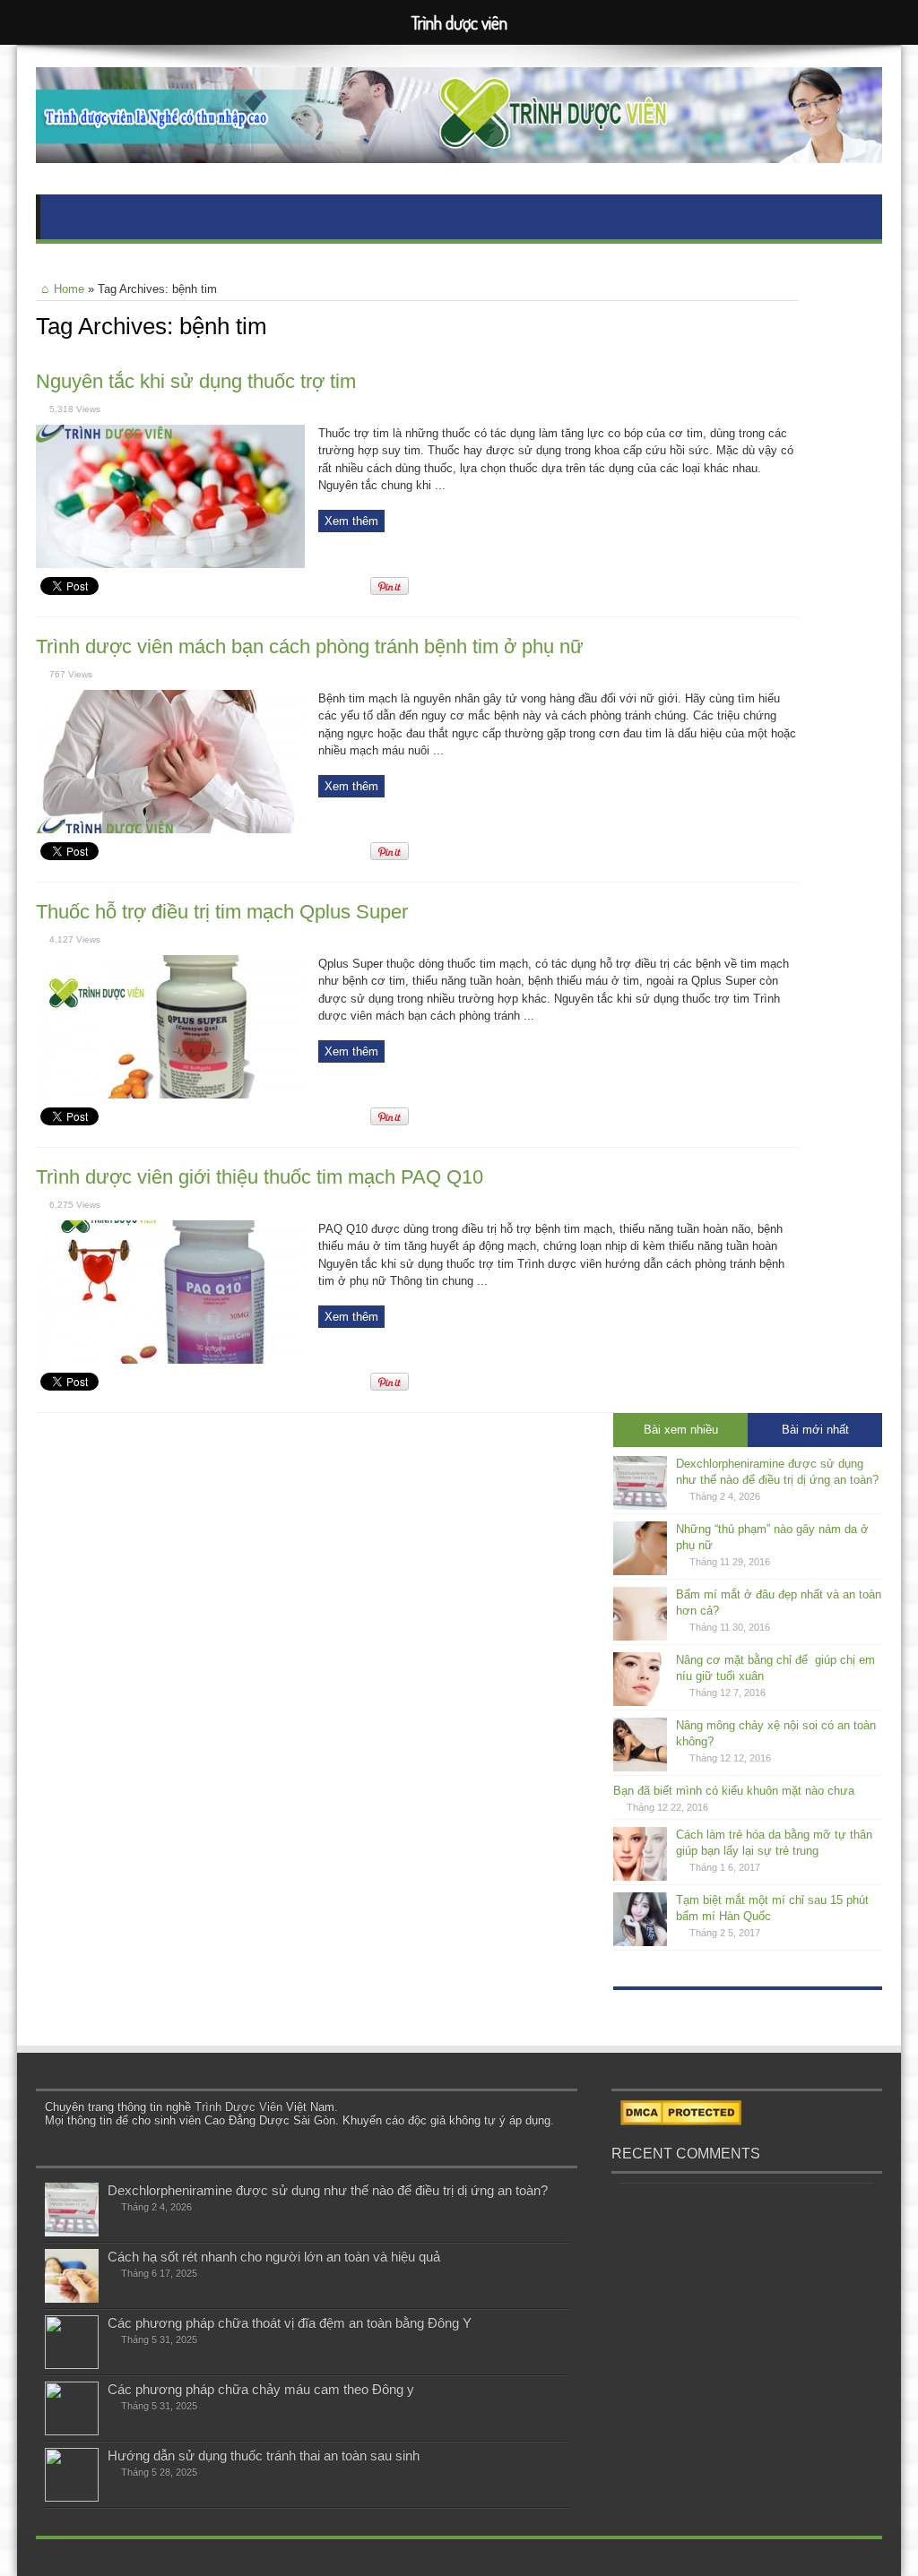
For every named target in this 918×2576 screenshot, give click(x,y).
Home (69, 289)
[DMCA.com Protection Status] (681, 2121)
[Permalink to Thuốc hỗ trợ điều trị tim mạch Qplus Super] (170, 1094)
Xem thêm (351, 521)
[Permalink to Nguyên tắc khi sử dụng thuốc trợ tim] (170, 564)
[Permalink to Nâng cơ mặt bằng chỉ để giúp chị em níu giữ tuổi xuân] (640, 1702)
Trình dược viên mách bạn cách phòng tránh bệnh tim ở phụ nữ (310, 646)
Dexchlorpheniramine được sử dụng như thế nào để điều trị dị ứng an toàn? (328, 2190)
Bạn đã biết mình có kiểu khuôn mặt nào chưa (734, 1791)
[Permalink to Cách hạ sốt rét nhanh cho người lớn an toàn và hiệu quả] (72, 2299)
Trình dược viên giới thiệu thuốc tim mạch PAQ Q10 (260, 1177)
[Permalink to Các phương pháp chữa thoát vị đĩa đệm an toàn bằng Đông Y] (72, 2365)
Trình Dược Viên (238, 2107)
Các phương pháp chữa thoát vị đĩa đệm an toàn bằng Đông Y (290, 2323)
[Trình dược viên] (459, 150)
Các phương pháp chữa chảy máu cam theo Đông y (261, 2389)
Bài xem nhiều (681, 1430)
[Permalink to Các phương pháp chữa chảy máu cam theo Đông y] (72, 2431)
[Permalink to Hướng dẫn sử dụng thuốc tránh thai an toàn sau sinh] (72, 2498)
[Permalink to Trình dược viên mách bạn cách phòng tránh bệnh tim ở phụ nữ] (170, 829)
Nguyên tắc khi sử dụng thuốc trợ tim (196, 381)
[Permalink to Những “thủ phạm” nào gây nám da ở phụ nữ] (640, 1571)
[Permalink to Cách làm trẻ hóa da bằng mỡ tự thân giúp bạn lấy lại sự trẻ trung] (640, 1877)
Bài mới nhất (815, 1430)
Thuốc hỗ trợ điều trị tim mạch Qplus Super (222, 912)
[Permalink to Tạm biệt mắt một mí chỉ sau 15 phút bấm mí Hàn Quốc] (640, 1942)
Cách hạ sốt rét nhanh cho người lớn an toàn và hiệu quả (274, 2257)
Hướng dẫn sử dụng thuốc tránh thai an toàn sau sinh (264, 2455)
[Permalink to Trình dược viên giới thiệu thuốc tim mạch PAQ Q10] (170, 1360)
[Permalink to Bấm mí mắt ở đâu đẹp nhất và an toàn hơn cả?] (640, 1637)
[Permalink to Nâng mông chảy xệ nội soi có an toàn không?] (640, 1767)
